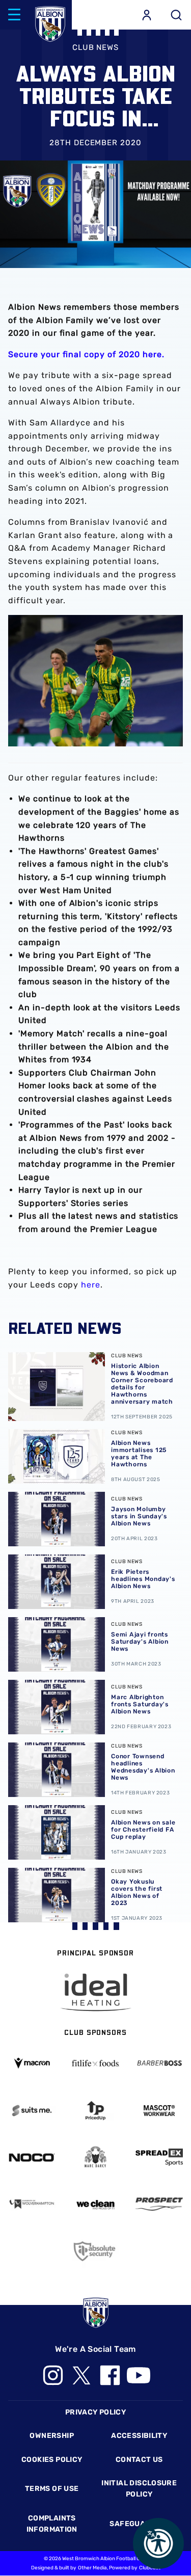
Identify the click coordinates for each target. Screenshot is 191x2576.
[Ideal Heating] (96, 1992)
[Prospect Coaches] (159, 2204)
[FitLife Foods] (95, 2063)
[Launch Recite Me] (158, 2543)
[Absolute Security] (95, 2251)
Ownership (52, 2436)
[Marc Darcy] (95, 2157)
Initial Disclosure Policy (139, 2489)
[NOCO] (32, 2157)
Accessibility (139, 2436)
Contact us (139, 2460)
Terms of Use (52, 2489)
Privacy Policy (95, 2412)
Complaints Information (52, 2524)
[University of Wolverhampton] (32, 2204)
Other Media (92, 2568)
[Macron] (32, 2063)
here (91, 1285)
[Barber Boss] (159, 2063)
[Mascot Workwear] (159, 2111)
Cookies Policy (52, 2460)
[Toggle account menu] (147, 15)
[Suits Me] (32, 2111)
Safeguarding (139, 2524)
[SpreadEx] (159, 2157)
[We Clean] (95, 2204)
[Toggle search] (176, 15)
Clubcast (150, 2568)
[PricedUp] (95, 2111)
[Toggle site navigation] (14, 15)
